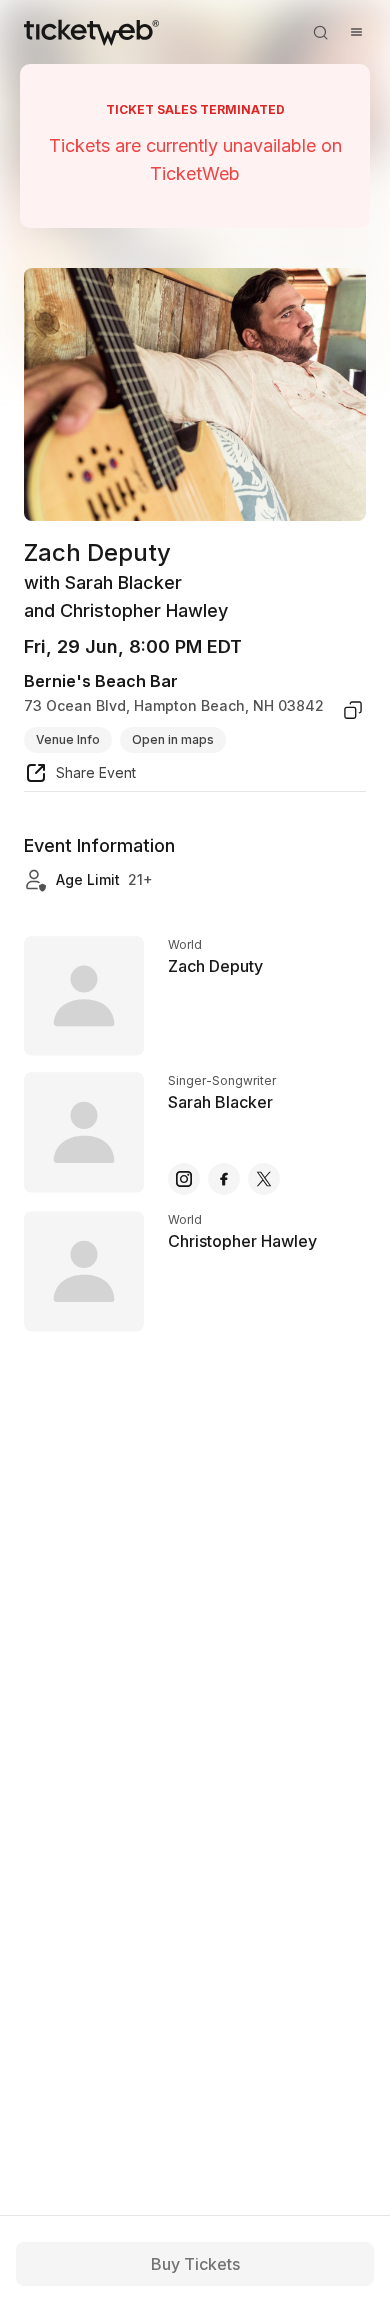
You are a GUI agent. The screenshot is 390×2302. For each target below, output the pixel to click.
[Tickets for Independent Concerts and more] (91, 32)
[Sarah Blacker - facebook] (224, 1179)
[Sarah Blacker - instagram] (184, 1179)
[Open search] (320, 32)
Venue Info (68, 739)
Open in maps (173, 739)
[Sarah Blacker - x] (264, 1179)
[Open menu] (356, 32)
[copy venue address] (353, 710)
